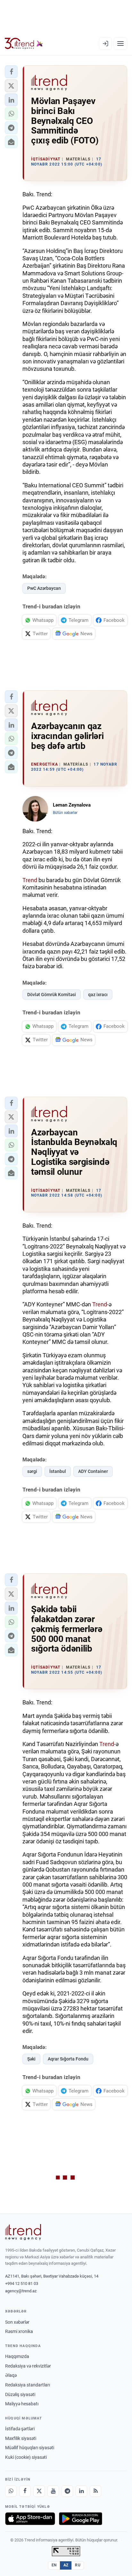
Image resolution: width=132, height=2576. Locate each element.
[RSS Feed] (95, 2491)
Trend (30, 880)
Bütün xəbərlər (65, 813)
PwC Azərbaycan (44, 588)
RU (78, 2565)
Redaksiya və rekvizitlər (28, 2366)
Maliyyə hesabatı (22, 2404)
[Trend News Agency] (23, 2232)
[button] (11, 72)
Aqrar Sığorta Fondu (68, 2059)
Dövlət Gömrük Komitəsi (52, 995)
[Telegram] (67, 2491)
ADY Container (93, 1471)
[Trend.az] (24, 44)
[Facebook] (25, 2491)
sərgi (32, 1471)
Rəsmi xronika (19, 2331)
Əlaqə (11, 2375)
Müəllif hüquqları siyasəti (30, 2448)
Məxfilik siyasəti (21, 2438)
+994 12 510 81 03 (22, 2283)
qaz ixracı (98, 995)
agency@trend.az (21, 2291)
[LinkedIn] (81, 2491)
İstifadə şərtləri (20, 2429)
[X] (39, 2491)
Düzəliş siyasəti (20, 2394)
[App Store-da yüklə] (30, 2519)
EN (54, 2565)
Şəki (31, 2059)
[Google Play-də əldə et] (81, 2519)
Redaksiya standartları (28, 2385)
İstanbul (58, 1471)
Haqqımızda (17, 2356)
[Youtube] (53, 2491)
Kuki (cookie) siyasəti (26, 2457)
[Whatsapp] (11, 2491)
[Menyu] (120, 44)
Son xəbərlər (17, 2322)
